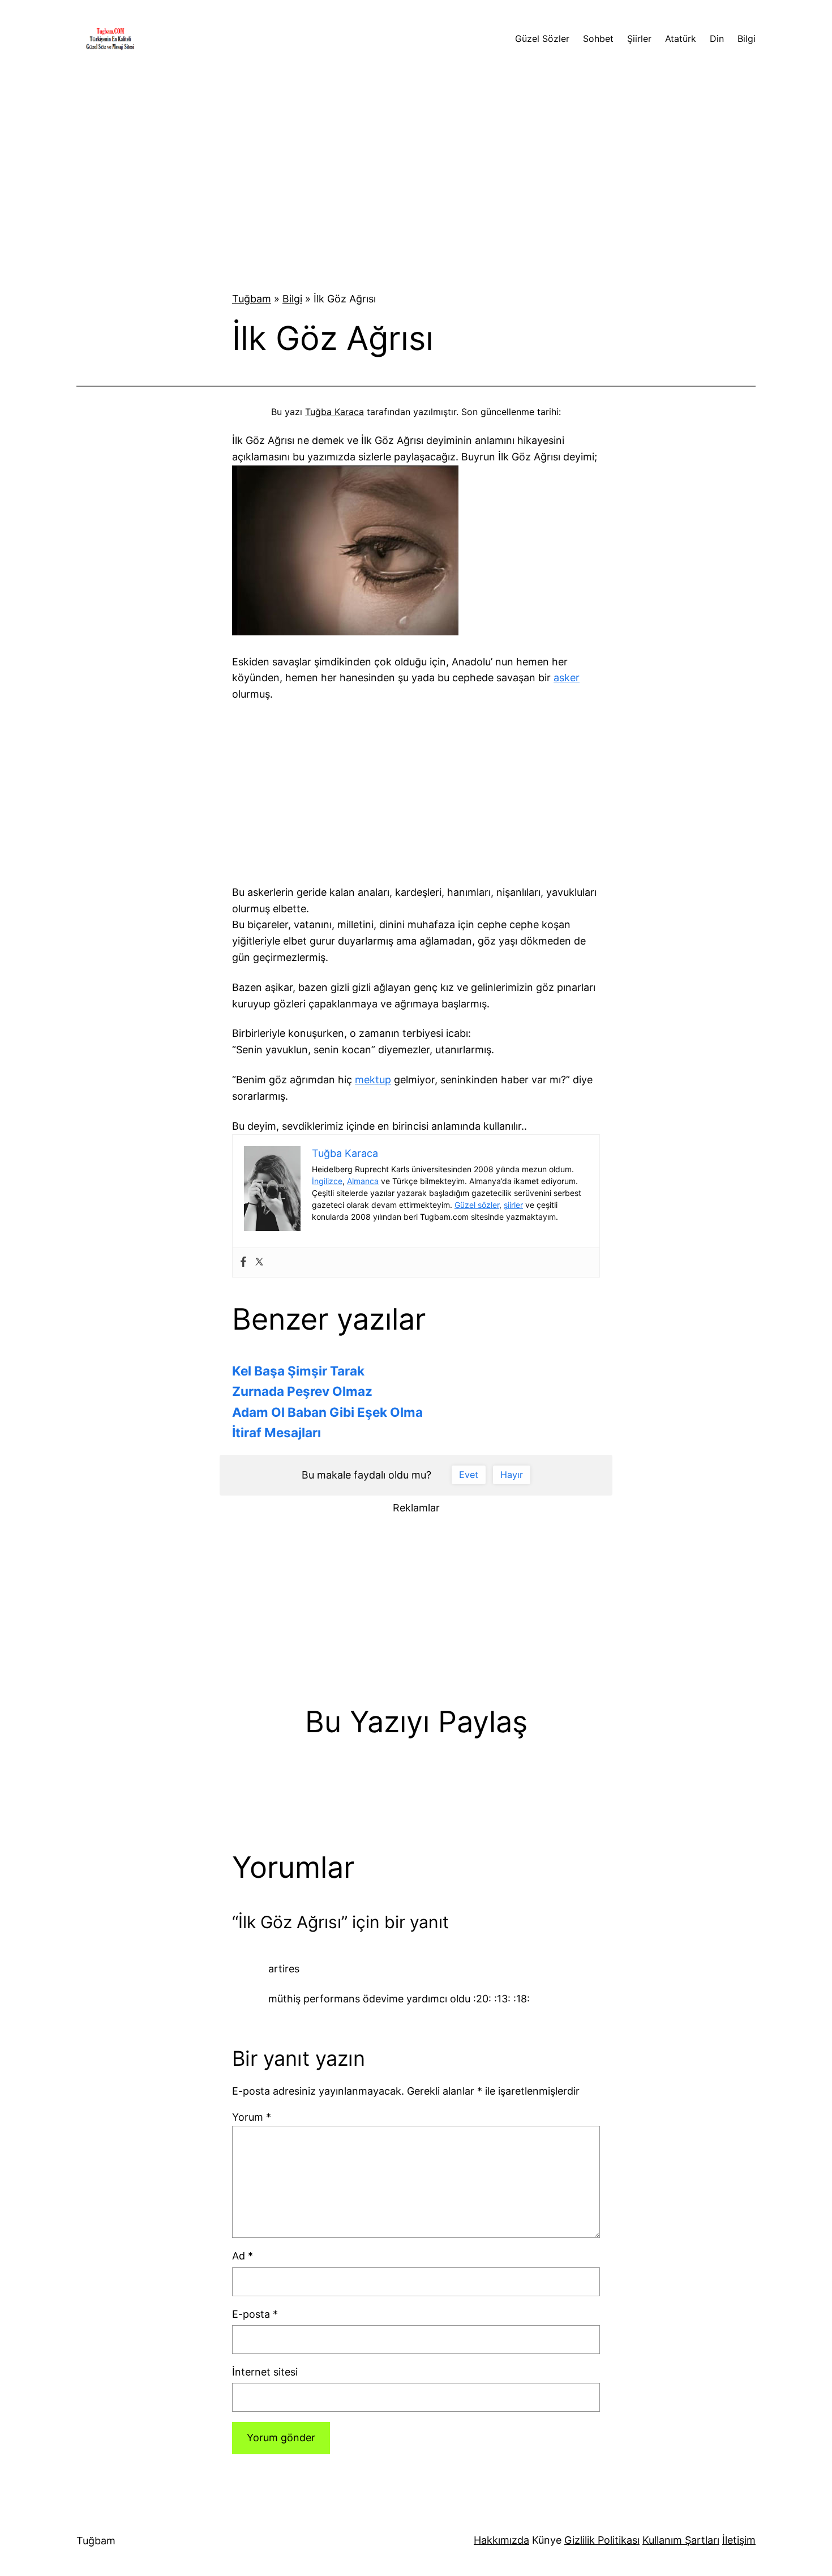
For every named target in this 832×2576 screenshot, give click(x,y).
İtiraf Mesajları (276, 1432)
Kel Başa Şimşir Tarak (298, 1371)
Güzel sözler (477, 1205)
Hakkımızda (501, 2540)
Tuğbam (252, 299)
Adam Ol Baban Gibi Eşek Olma (327, 1412)
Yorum (252, 2117)
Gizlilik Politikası (602, 2540)
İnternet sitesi (265, 2372)
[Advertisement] (416, 171)
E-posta (255, 2314)
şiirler (513, 1205)
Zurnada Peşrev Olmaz (302, 1391)
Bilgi (292, 299)
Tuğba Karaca (334, 412)
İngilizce (327, 1181)
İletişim (739, 2540)
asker (567, 678)
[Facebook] (243, 1263)
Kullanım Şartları (681, 2540)
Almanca (363, 1181)
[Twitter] (259, 1263)
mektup (373, 1080)
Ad (243, 2256)
